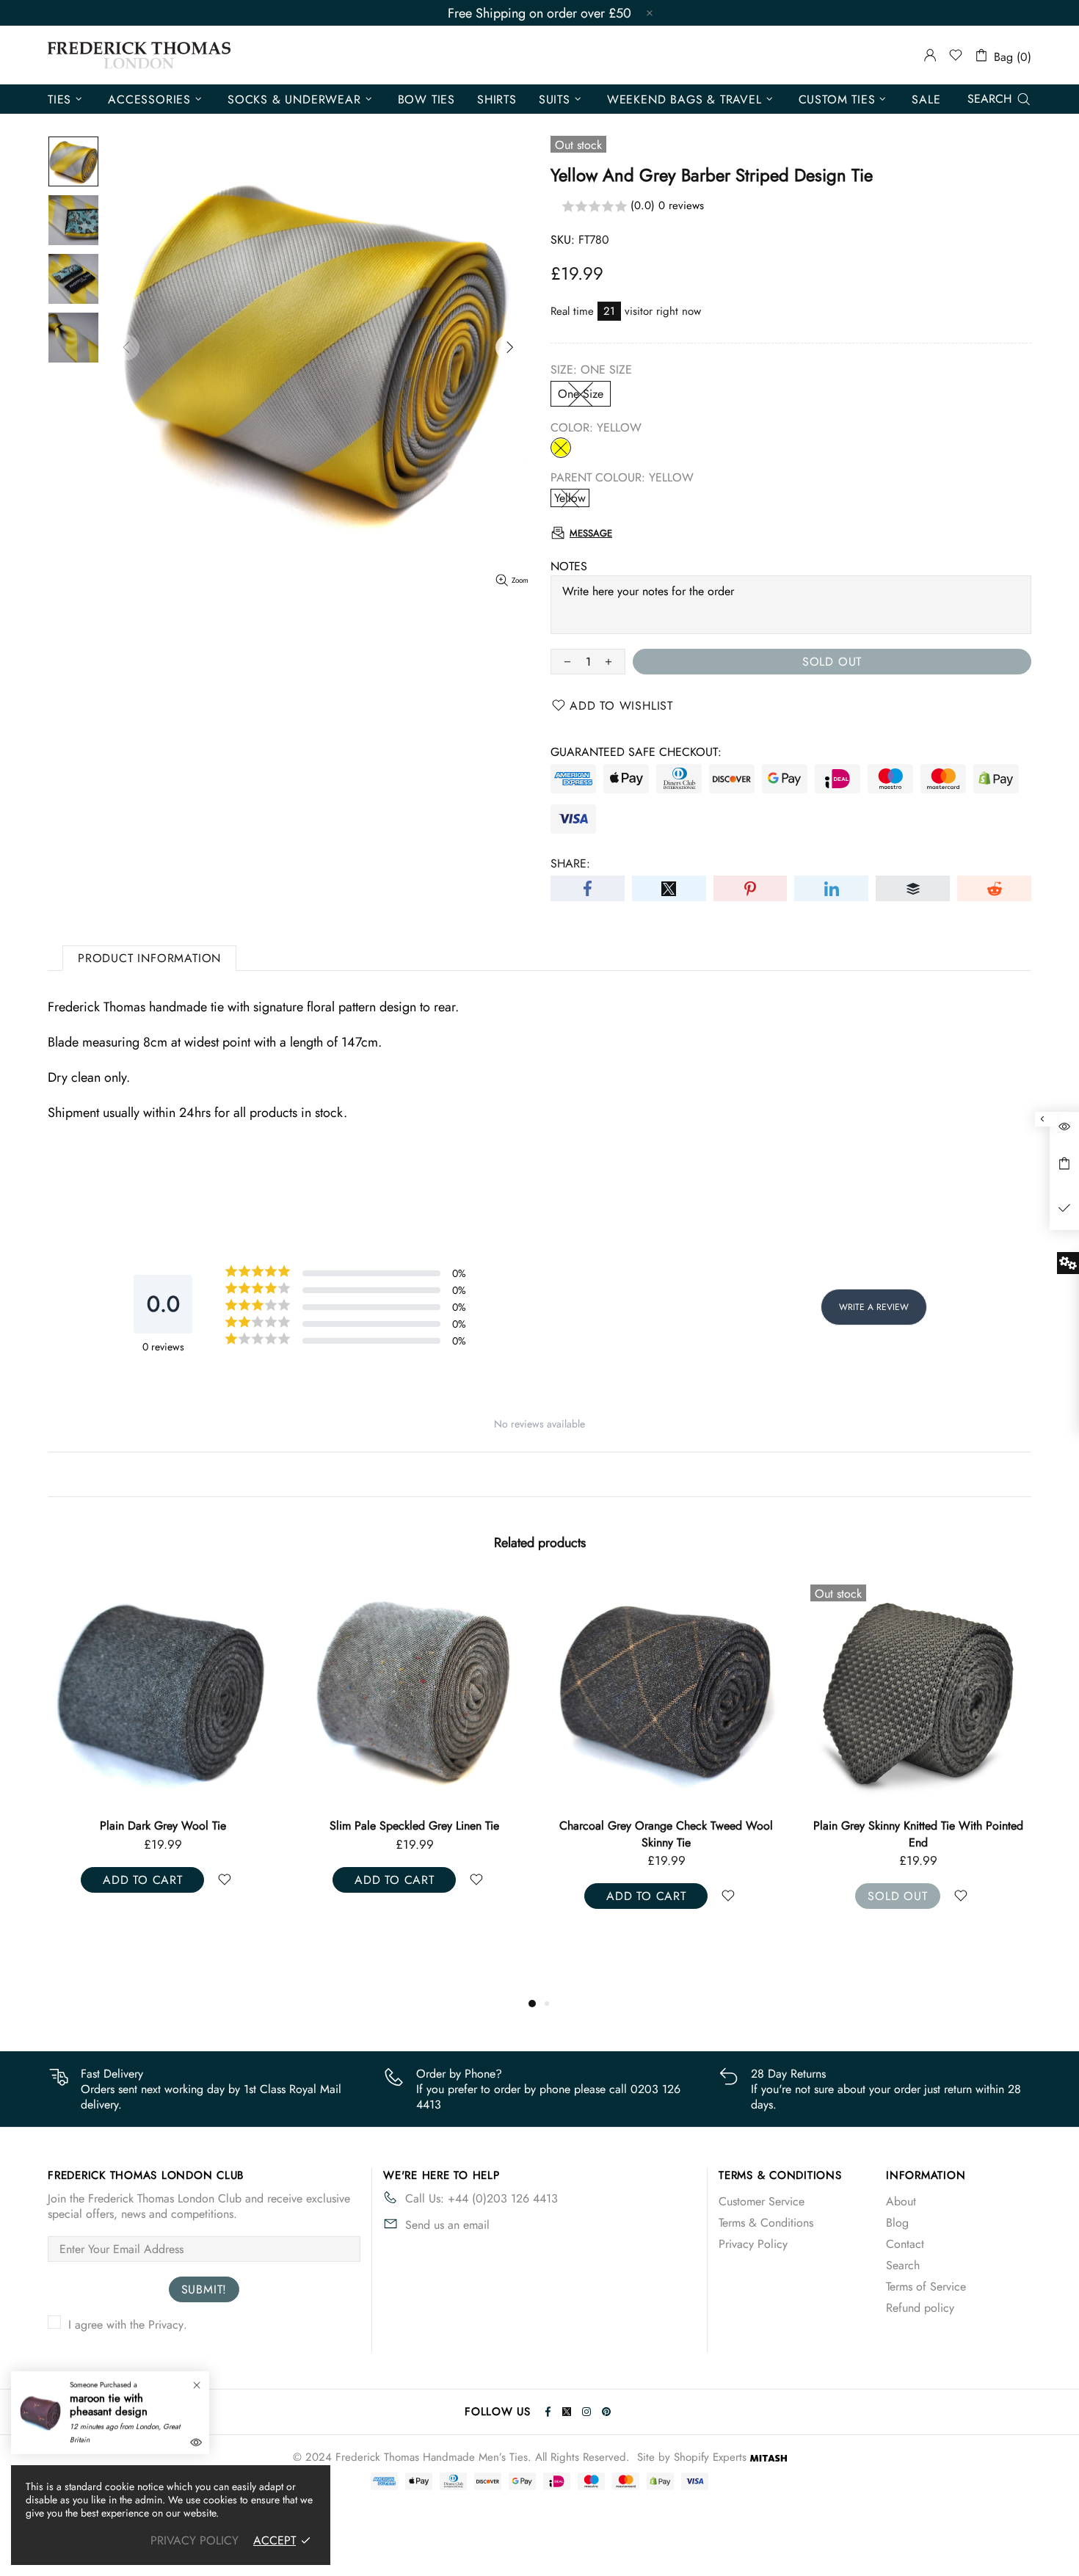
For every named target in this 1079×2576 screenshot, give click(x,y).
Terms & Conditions (766, 2223)
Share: (570, 863)
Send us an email (447, 2225)
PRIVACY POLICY (195, 2540)
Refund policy (920, 2308)
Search (903, 2265)
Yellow (561, 448)
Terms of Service (926, 2286)
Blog (897, 2223)
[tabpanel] (163, 1749)
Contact (905, 2244)
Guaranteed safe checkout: (636, 752)
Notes (569, 566)
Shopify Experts (710, 2457)
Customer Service (762, 2201)
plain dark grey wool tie (163, 1826)
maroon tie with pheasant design (109, 2405)
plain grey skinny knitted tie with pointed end (918, 1834)
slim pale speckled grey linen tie (414, 1826)
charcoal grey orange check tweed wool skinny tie (666, 1834)
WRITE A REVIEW (874, 1307)
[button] (791, 207)
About (901, 2201)
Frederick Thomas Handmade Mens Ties (139, 55)
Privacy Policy (753, 2244)
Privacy (166, 2325)
